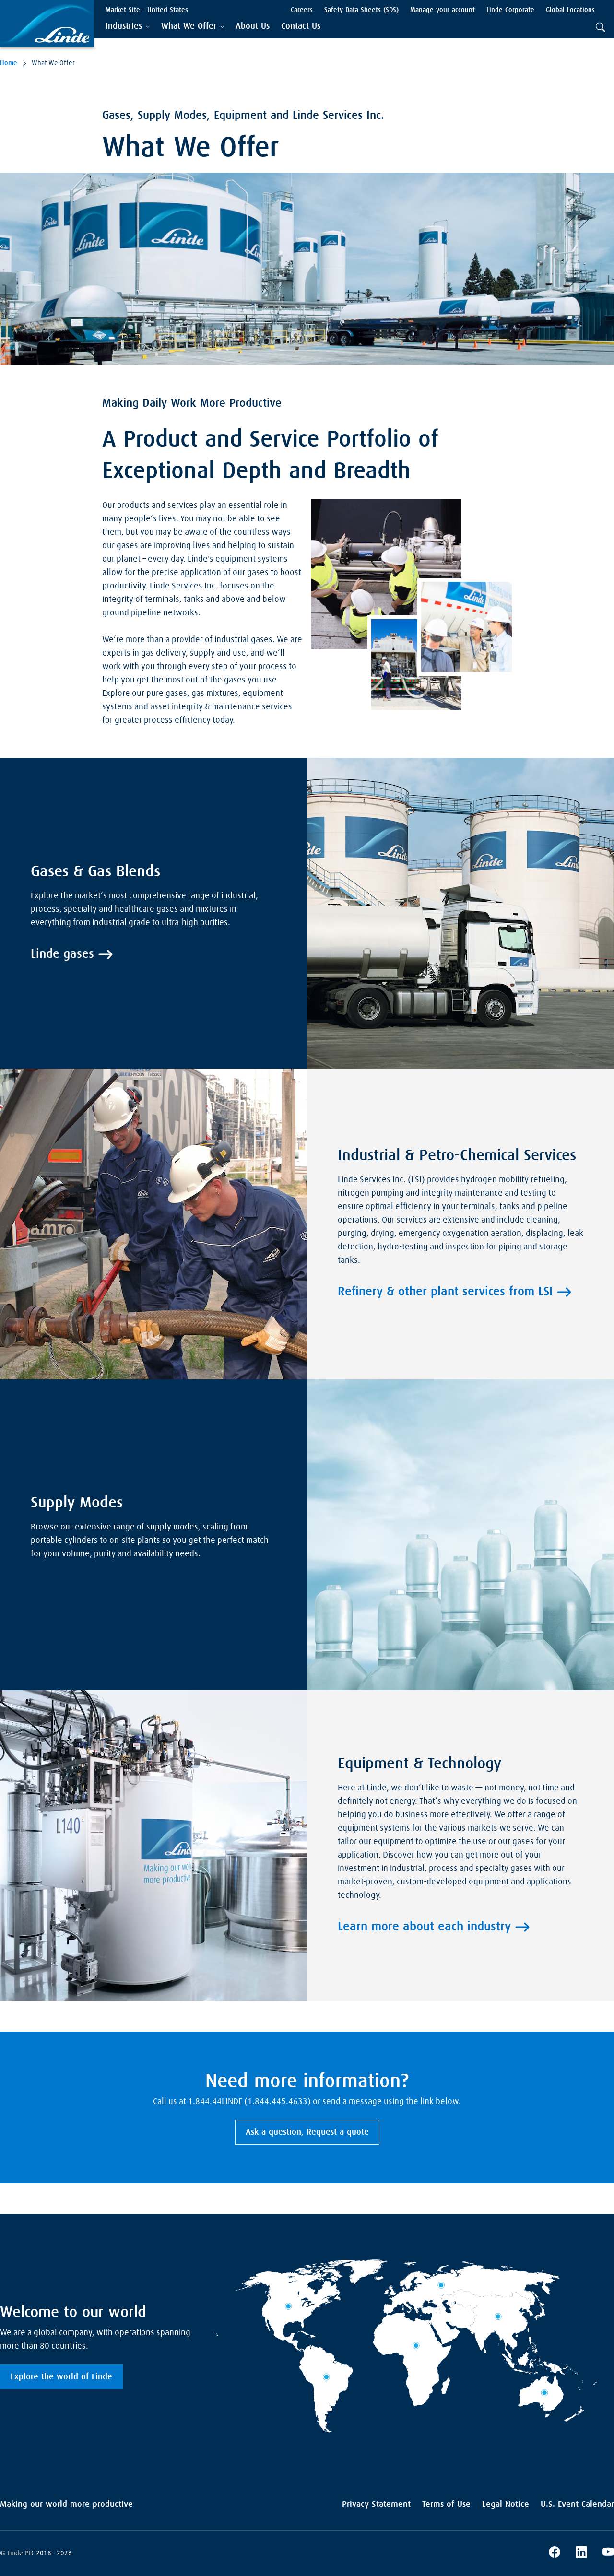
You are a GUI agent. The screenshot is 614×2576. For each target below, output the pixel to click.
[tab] (128, 27)
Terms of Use (446, 2505)
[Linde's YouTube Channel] (608, 2553)
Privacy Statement (376, 2505)
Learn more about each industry (424, 1927)
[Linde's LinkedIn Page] (581, 2553)
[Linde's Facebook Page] (555, 2553)
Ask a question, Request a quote (307, 2132)
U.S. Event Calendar (577, 2505)
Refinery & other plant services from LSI (445, 1292)
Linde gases (62, 954)
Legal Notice (506, 2505)
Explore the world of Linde (61, 2377)
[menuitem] (253, 27)
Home (9, 63)
